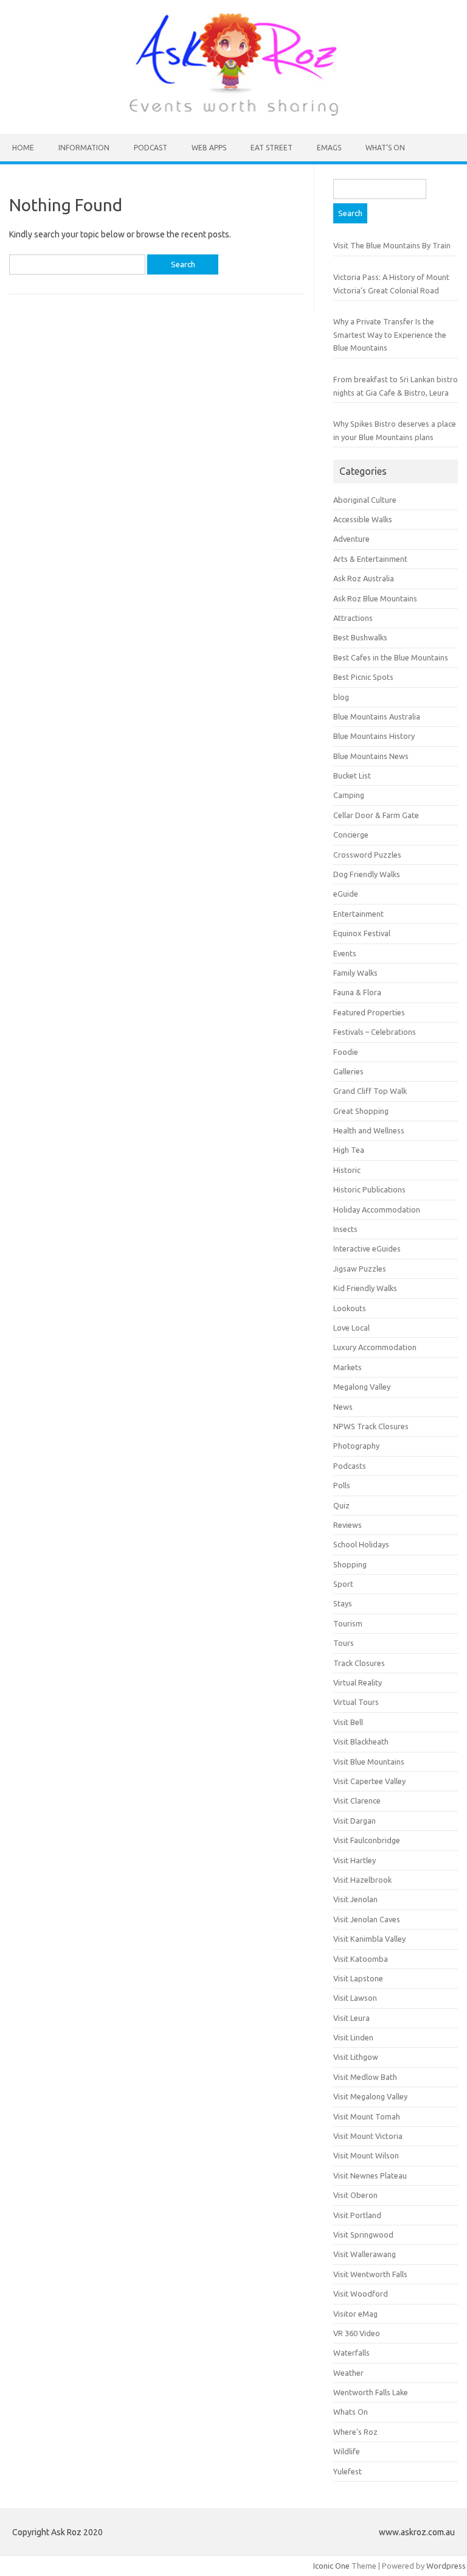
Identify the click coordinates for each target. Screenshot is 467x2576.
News (343, 1407)
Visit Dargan (355, 1821)
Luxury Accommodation (375, 1347)
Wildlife (347, 2451)
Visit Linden (353, 2037)
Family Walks (355, 973)
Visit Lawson (355, 1998)
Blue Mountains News (371, 756)
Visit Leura (351, 2018)
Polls (342, 1485)
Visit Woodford (361, 2294)
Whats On (351, 2412)
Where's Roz (355, 2432)
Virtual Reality (358, 1682)
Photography (356, 1446)
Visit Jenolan (355, 1899)
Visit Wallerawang (365, 2254)
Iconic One (331, 2566)
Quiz (341, 1505)
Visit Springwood (363, 2235)
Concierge (351, 835)
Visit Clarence (357, 1801)
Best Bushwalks (360, 637)
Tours (344, 1643)
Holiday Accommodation (377, 1209)
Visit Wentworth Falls (370, 2274)
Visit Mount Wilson (366, 2155)
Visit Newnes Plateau (370, 2175)
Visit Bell (348, 1722)
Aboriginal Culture (365, 500)
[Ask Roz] (233, 113)
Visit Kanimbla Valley (369, 1939)
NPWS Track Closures (371, 1426)
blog (341, 697)
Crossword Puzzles (367, 855)
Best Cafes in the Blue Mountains (391, 657)
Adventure (351, 539)
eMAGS (329, 148)
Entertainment (358, 914)
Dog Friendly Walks (367, 874)
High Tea (349, 1150)
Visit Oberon (355, 2195)
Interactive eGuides (367, 1248)
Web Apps (209, 148)
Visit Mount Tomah (367, 2116)
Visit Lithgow (356, 2057)
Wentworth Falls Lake (371, 2392)
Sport (343, 1584)
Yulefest (348, 2471)
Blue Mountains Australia (377, 716)
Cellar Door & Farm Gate (376, 815)
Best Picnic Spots (363, 677)
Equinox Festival (362, 933)
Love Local (351, 1328)
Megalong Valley (362, 1387)
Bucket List (352, 775)
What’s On (385, 148)
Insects (345, 1229)
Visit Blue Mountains (369, 1762)
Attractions (353, 618)
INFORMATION (84, 148)
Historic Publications (369, 1189)
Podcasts (350, 1466)
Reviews (348, 1525)
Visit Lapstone (358, 1978)
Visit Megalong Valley (370, 2096)
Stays (343, 1603)
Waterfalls (351, 2353)
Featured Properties (369, 1012)
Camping (349, 795)
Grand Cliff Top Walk (370, 1091)
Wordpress (446, 2566)
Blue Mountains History (374, 736)
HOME (23, 148)
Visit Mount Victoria (368, 2136)
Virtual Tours (356, 1702)
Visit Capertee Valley (369, 1781)
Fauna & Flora (357, 992)
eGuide (346, 894)
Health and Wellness (369, 1130)
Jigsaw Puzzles (360, 1269)
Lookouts (350, 1308)
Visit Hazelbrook (362, 1880)
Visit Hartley (355, 1860)
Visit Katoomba (361, 1959)
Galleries (348, 1071)
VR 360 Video (357, 2333)
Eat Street (272, 148)
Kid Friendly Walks (365, 1288)
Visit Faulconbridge (367, 1840)
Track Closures (359, 1663)
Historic (347, 1170)
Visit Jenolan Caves (367, 1919)
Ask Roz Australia (364, 578)
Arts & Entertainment (370, 559)
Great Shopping (361, 1111)
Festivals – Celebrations (375, 1032)
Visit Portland (357, 2215)
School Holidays (361, 1544)
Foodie (346, 1052)
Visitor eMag (355, 2314)
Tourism (348, 1623)
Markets (348, 1367)
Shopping (350, 1564)
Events (345, 953)
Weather (348, 2373)
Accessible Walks (363, 519)
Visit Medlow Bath (365, 2077)
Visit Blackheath (361, 1741)
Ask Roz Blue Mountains (375, 598)
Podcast (150, 148)
